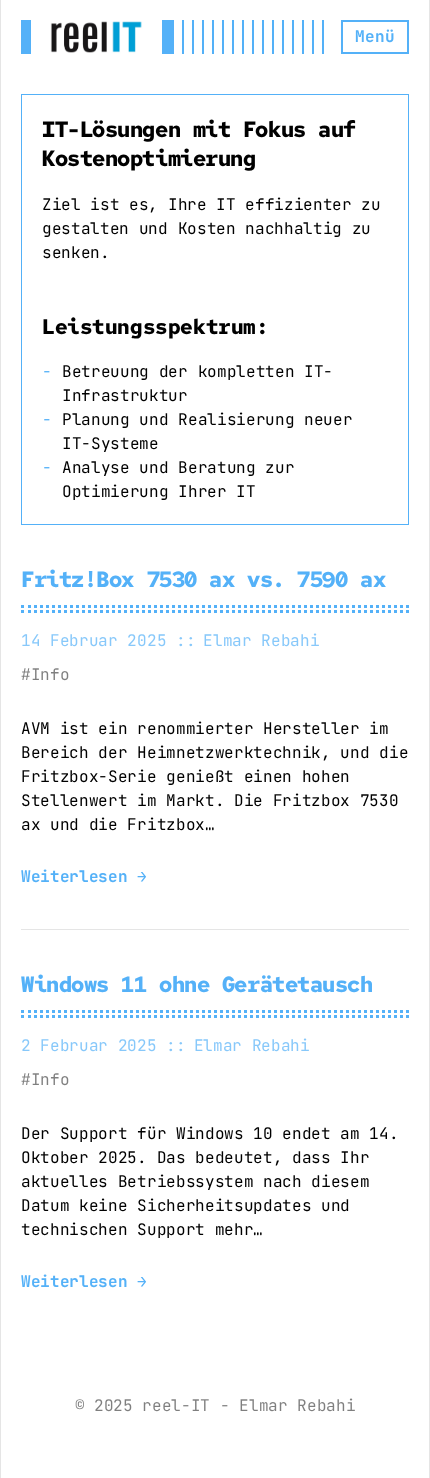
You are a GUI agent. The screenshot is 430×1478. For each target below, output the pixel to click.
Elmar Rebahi (261, 640)
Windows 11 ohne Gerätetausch (197, 984)
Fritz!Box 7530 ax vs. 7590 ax (203, 579)
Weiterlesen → (84, 876)
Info (50, 674)
